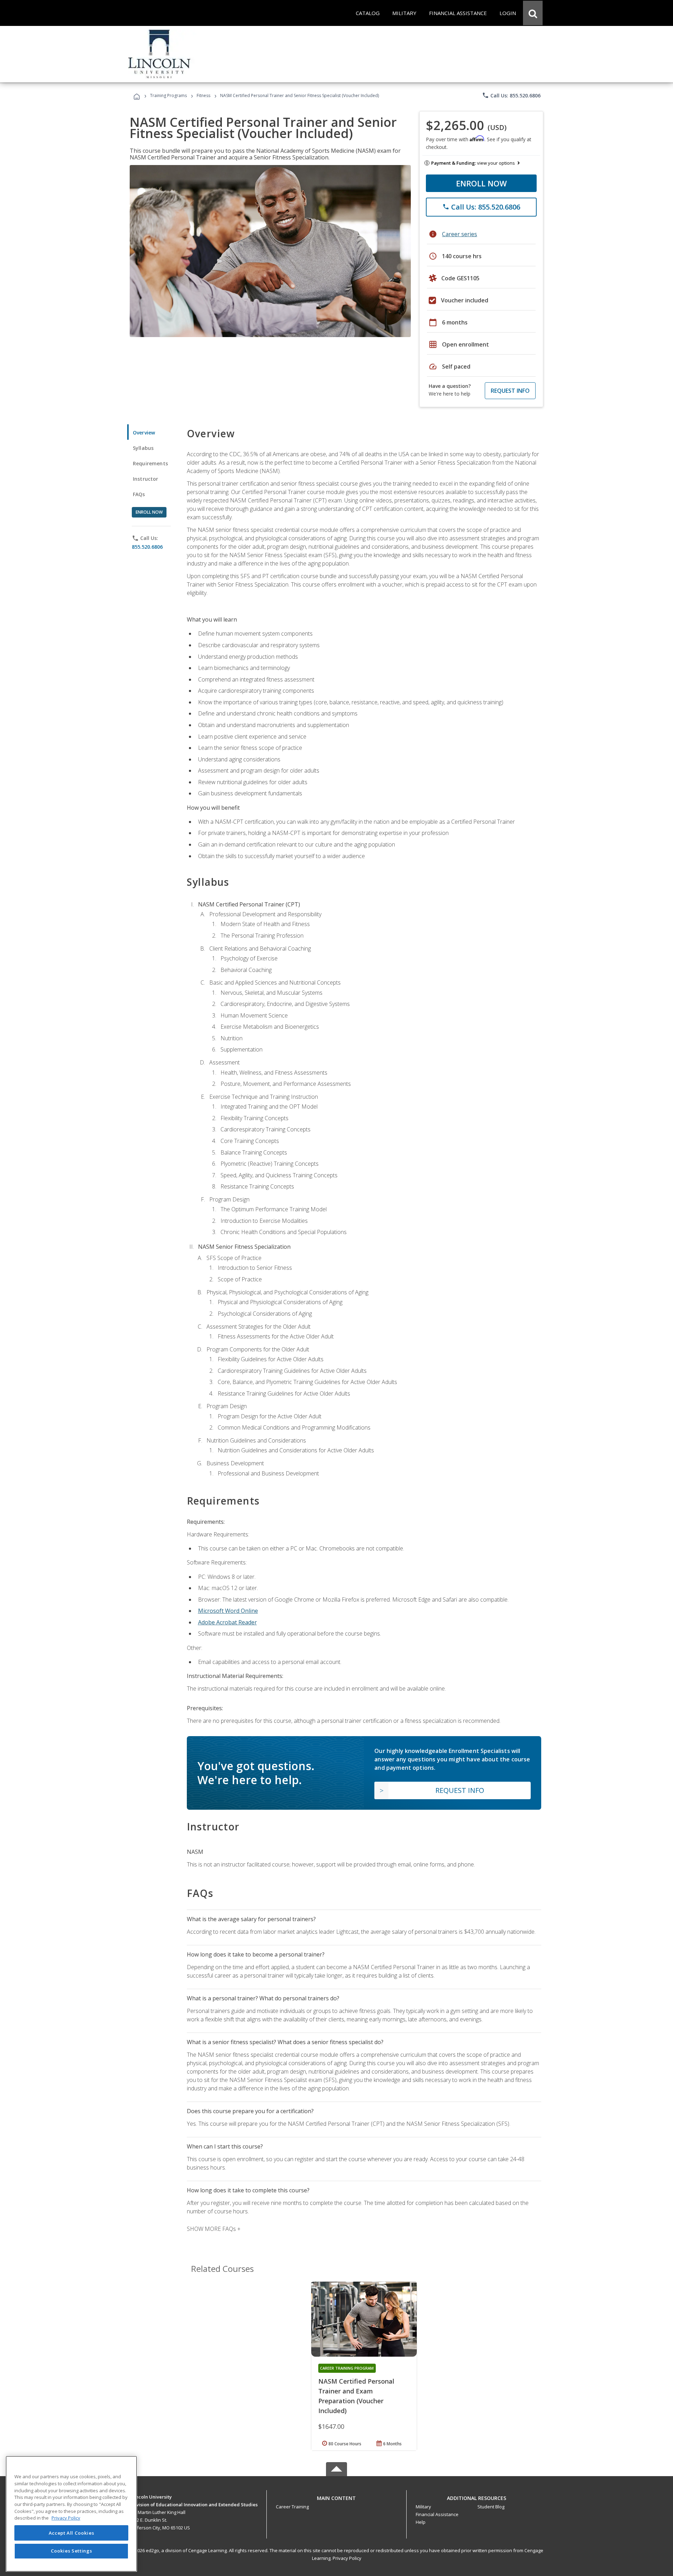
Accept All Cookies (72, 2533)
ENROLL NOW (481, 183)
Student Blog (491, 2507)
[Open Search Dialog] (533, 13)
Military (423, 2507)
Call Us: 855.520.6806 (511, 95)
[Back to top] (336, 2496)
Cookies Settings (72, 2551)
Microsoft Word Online (228, 1611)
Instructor (146, 479)
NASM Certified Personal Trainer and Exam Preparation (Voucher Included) (356, 2396)
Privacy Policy (347, 2558)
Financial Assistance (437, 2514)
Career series (460, 234)
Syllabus (143, 448)
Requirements (150, 463)
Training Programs (168, 95)
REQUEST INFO (510, 391)
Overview (144, 433)
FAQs (139, 494)
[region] (71, 2514)
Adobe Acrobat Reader (227, 1622)
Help (421, 2522)
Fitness (203, 95)
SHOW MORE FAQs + (214, 2229)
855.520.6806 (147, 547)
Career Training (292, 2507)
